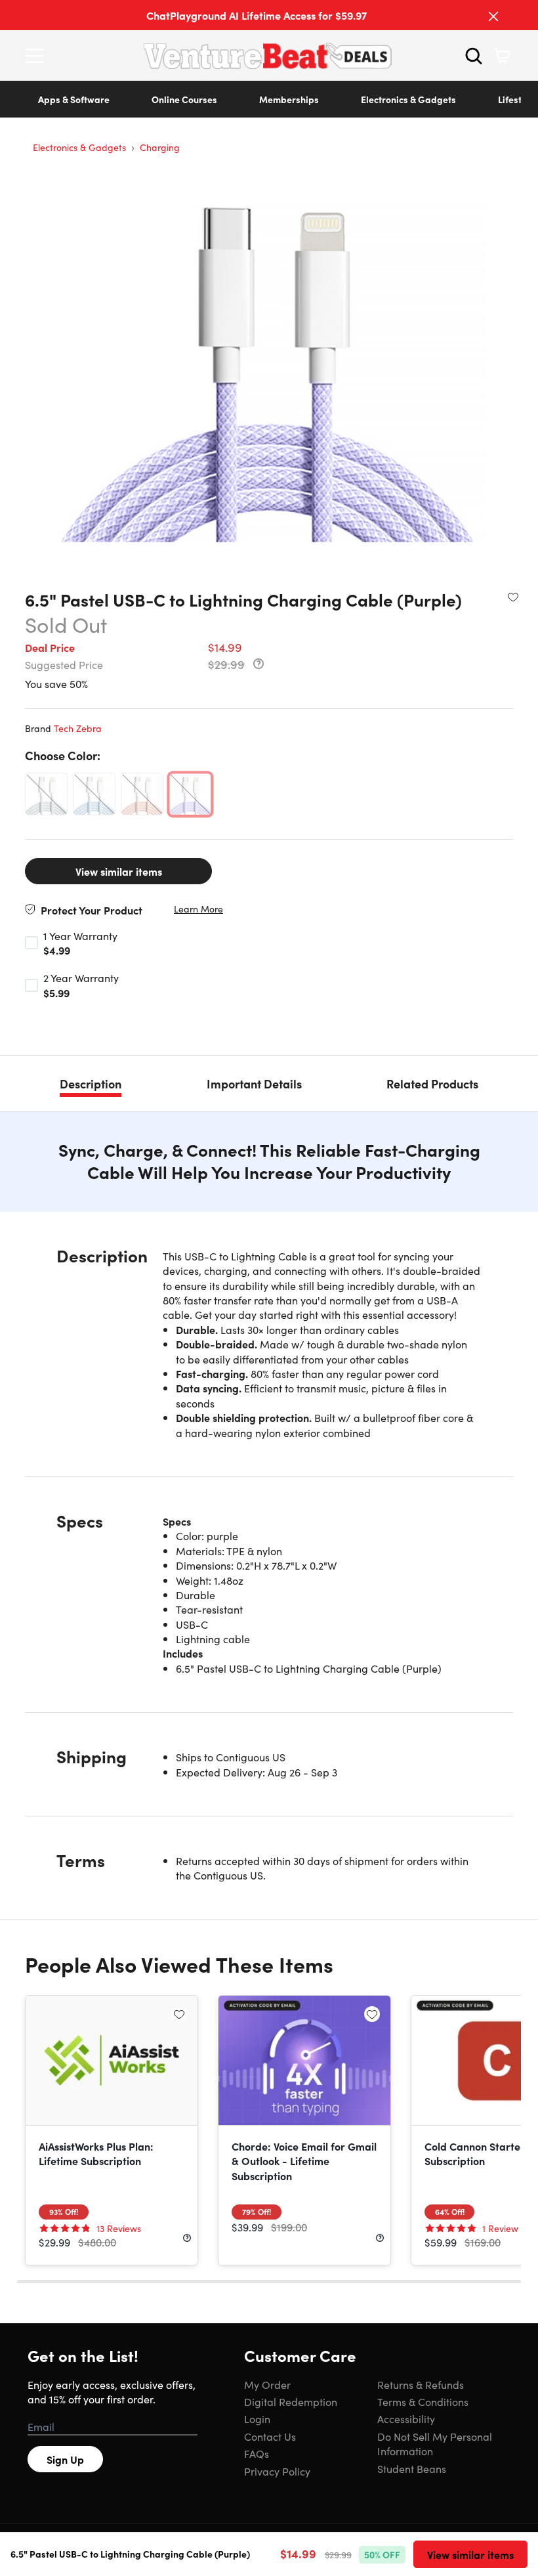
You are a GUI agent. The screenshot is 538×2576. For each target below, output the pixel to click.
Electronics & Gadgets (408, 99)
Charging (160, 147)
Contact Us (270, 2436)
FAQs (257, 2453)
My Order (267, 2384)
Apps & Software (74, 99)
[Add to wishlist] (513, 597)
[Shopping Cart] (502, 56)
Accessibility (406, 2418)
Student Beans (412, 2468)
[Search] (474, 56)
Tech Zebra (78, 728)
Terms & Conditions (423, 2401)
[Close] (493, 16)
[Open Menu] (38, 56)
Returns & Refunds (421, 2384)
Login (257, 2418)
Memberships (289, 99)
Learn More (198, 909)
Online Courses (184, 99)
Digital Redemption (291, 2401)
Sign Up (65, 2459)
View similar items (119, 871)
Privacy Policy (277, 2471)
